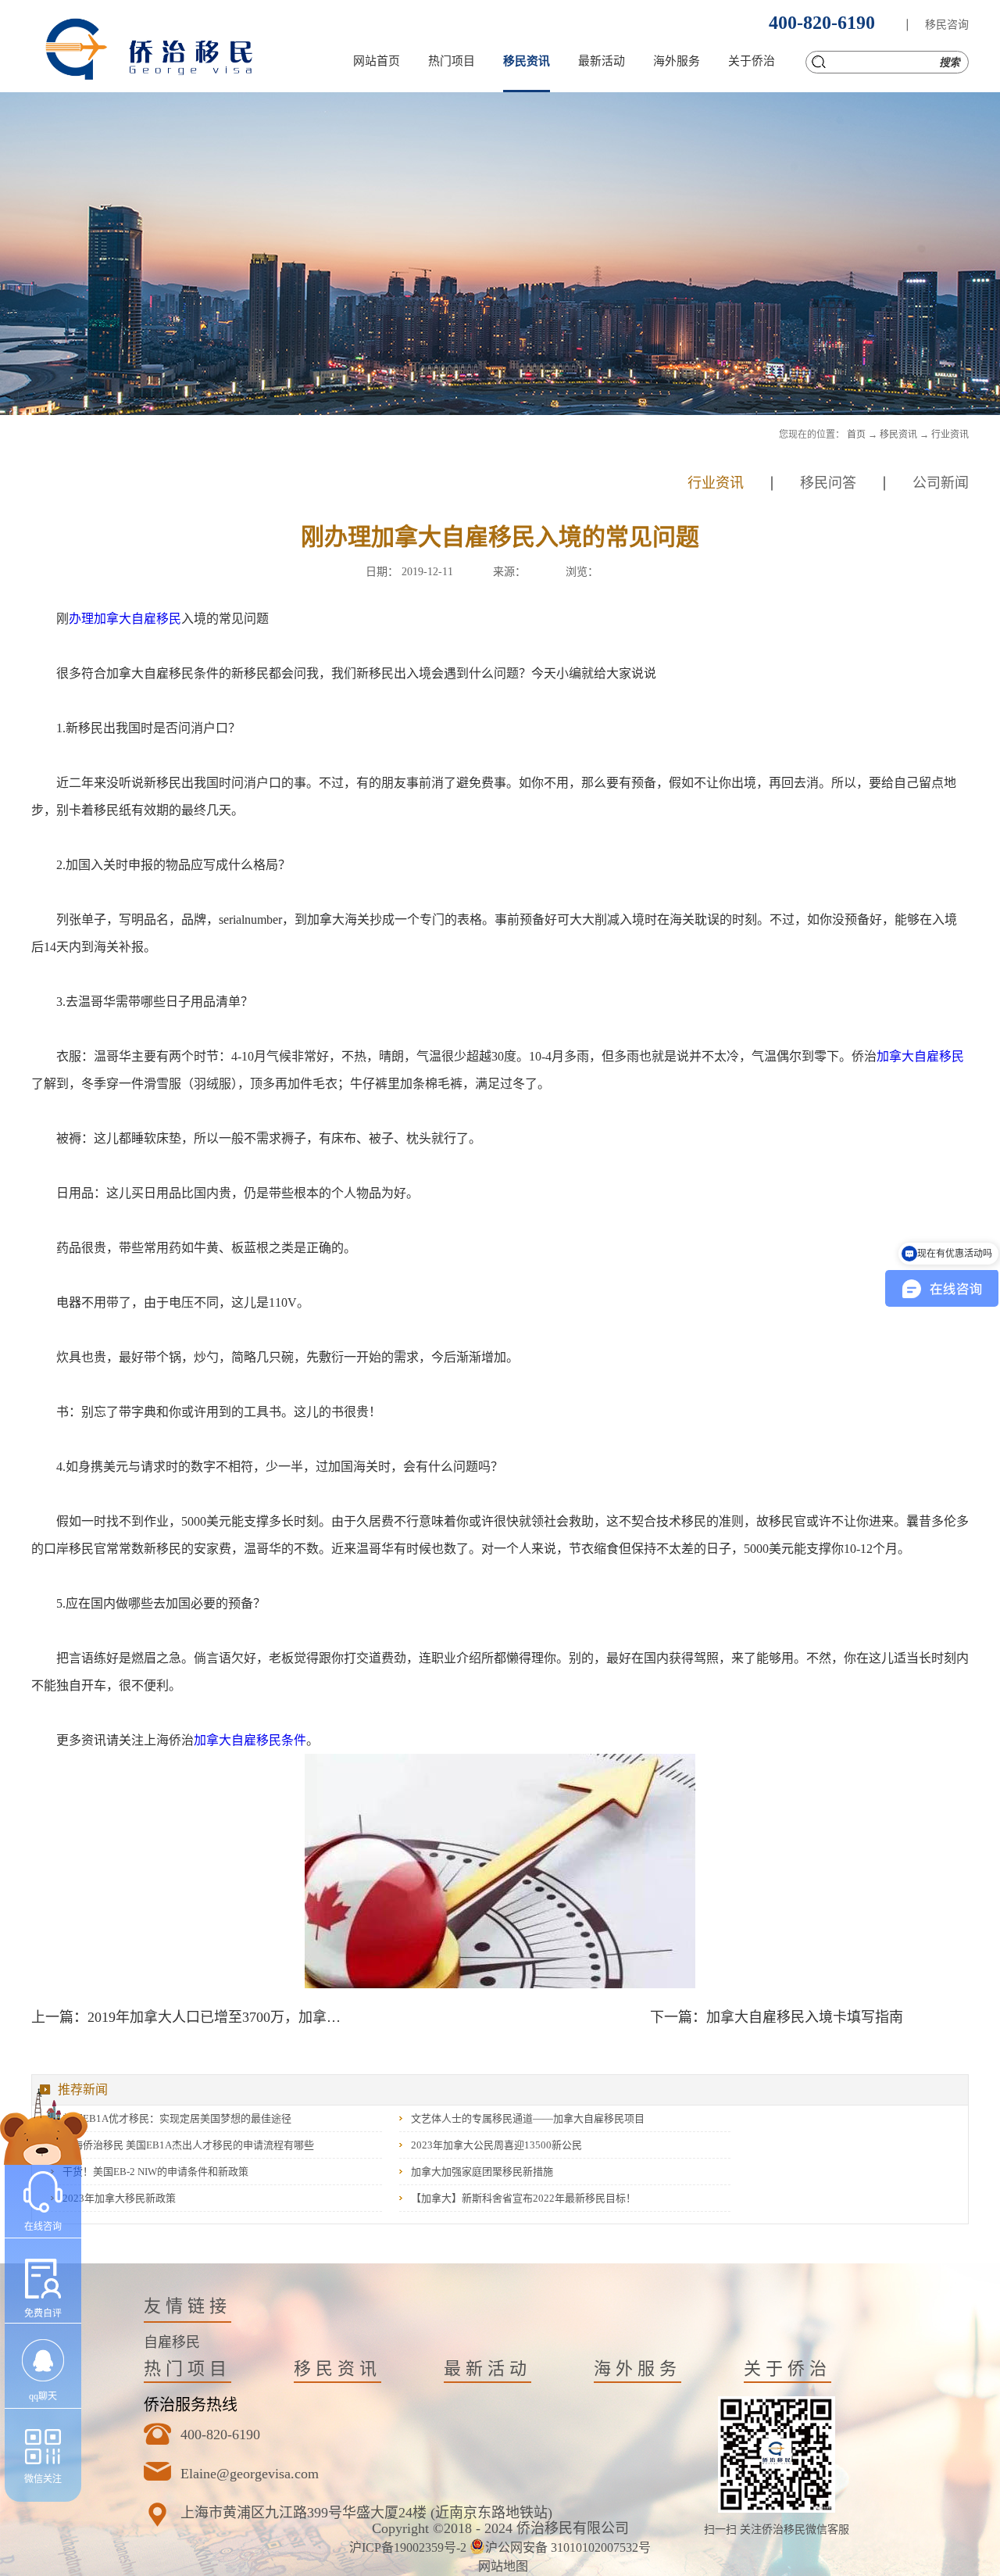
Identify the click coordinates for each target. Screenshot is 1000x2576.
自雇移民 (172, 2342)
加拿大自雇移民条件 (250, 1740)
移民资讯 (898, 435)
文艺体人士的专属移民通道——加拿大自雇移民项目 (528, 2118)
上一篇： (191, 2017)
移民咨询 (947, 25)
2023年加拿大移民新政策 (119, 2198)
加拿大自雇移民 (920, 1056)
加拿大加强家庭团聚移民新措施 (482, 2172)
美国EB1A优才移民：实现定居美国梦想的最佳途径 (177, 2118)
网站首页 (377, 61)
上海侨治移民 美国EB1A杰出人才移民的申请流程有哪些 (188, 2145)
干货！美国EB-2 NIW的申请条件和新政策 (155, 2172)
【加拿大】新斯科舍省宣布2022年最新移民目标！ (523, 2198)
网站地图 (500, 2566)
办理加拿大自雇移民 (125, 619)
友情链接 (187, 2306)
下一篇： (777, 2017)
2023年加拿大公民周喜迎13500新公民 (496, 2145)
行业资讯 (950, 435)
